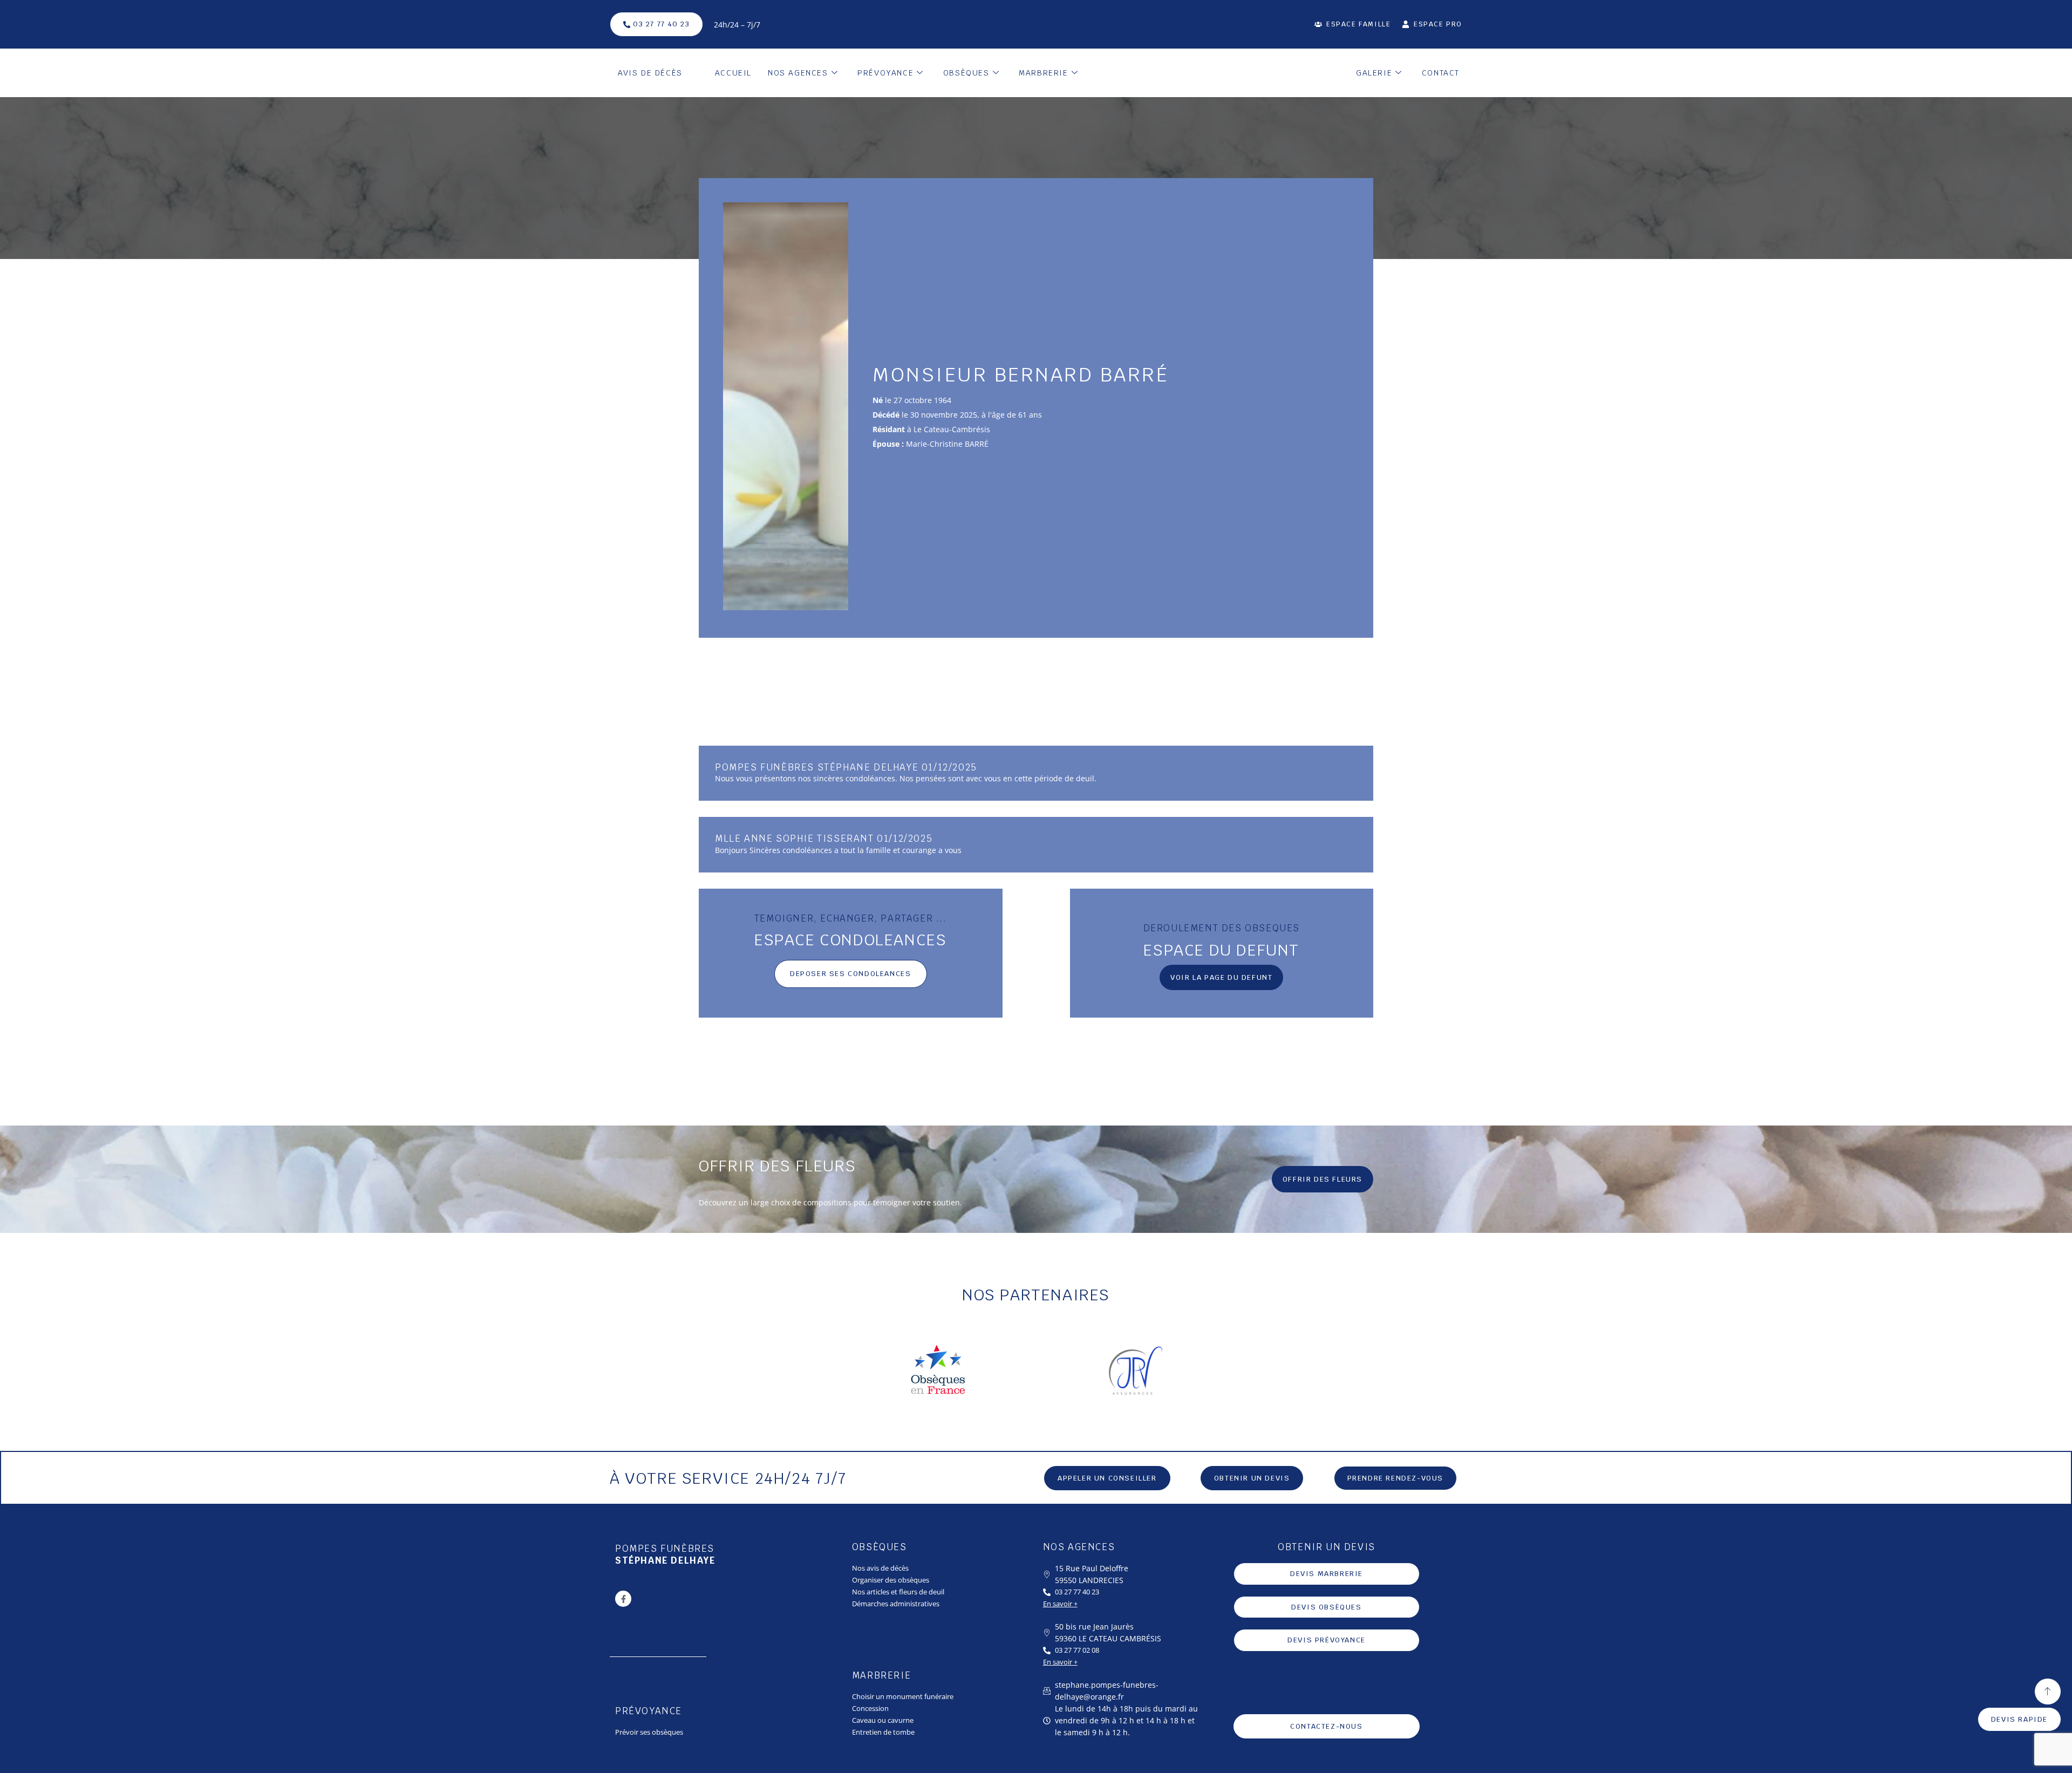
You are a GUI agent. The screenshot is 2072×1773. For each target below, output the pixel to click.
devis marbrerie (1327, 1574)
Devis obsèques (1326, 1607)
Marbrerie (1043, 73)
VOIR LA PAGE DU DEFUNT (1221, 977)
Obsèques (966, 73)
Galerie (1374, 73)
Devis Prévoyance (1327, 1640)
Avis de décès (650, 73)
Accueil (733, 73)
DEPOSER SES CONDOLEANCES (850, 974)
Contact (1441, 73)
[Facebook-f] (623, 1599)
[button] (1252, 1478)
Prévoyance (885, 73)
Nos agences (798, 73)
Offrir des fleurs (1323, 1179)
